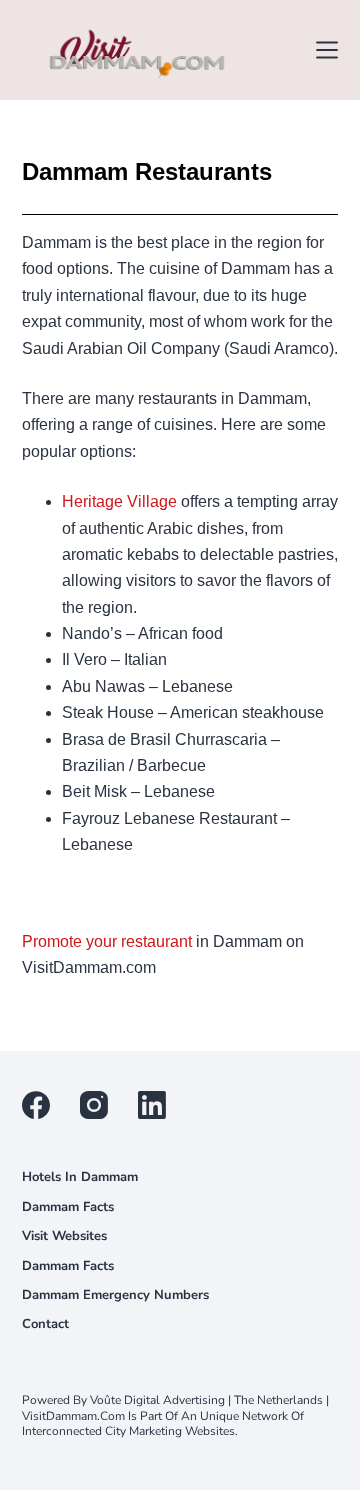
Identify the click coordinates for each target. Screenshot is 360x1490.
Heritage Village (119, 501)
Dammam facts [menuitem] (68, 1207)
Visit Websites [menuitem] (64, 1236)
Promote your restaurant (107, 941)
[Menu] (327, 50)
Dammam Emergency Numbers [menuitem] (115, 1295)
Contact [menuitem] (45, 1324)
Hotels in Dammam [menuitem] (80, 1177)
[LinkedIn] (152, 1105)
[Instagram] (94, 1105)
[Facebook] (36, 1105)
